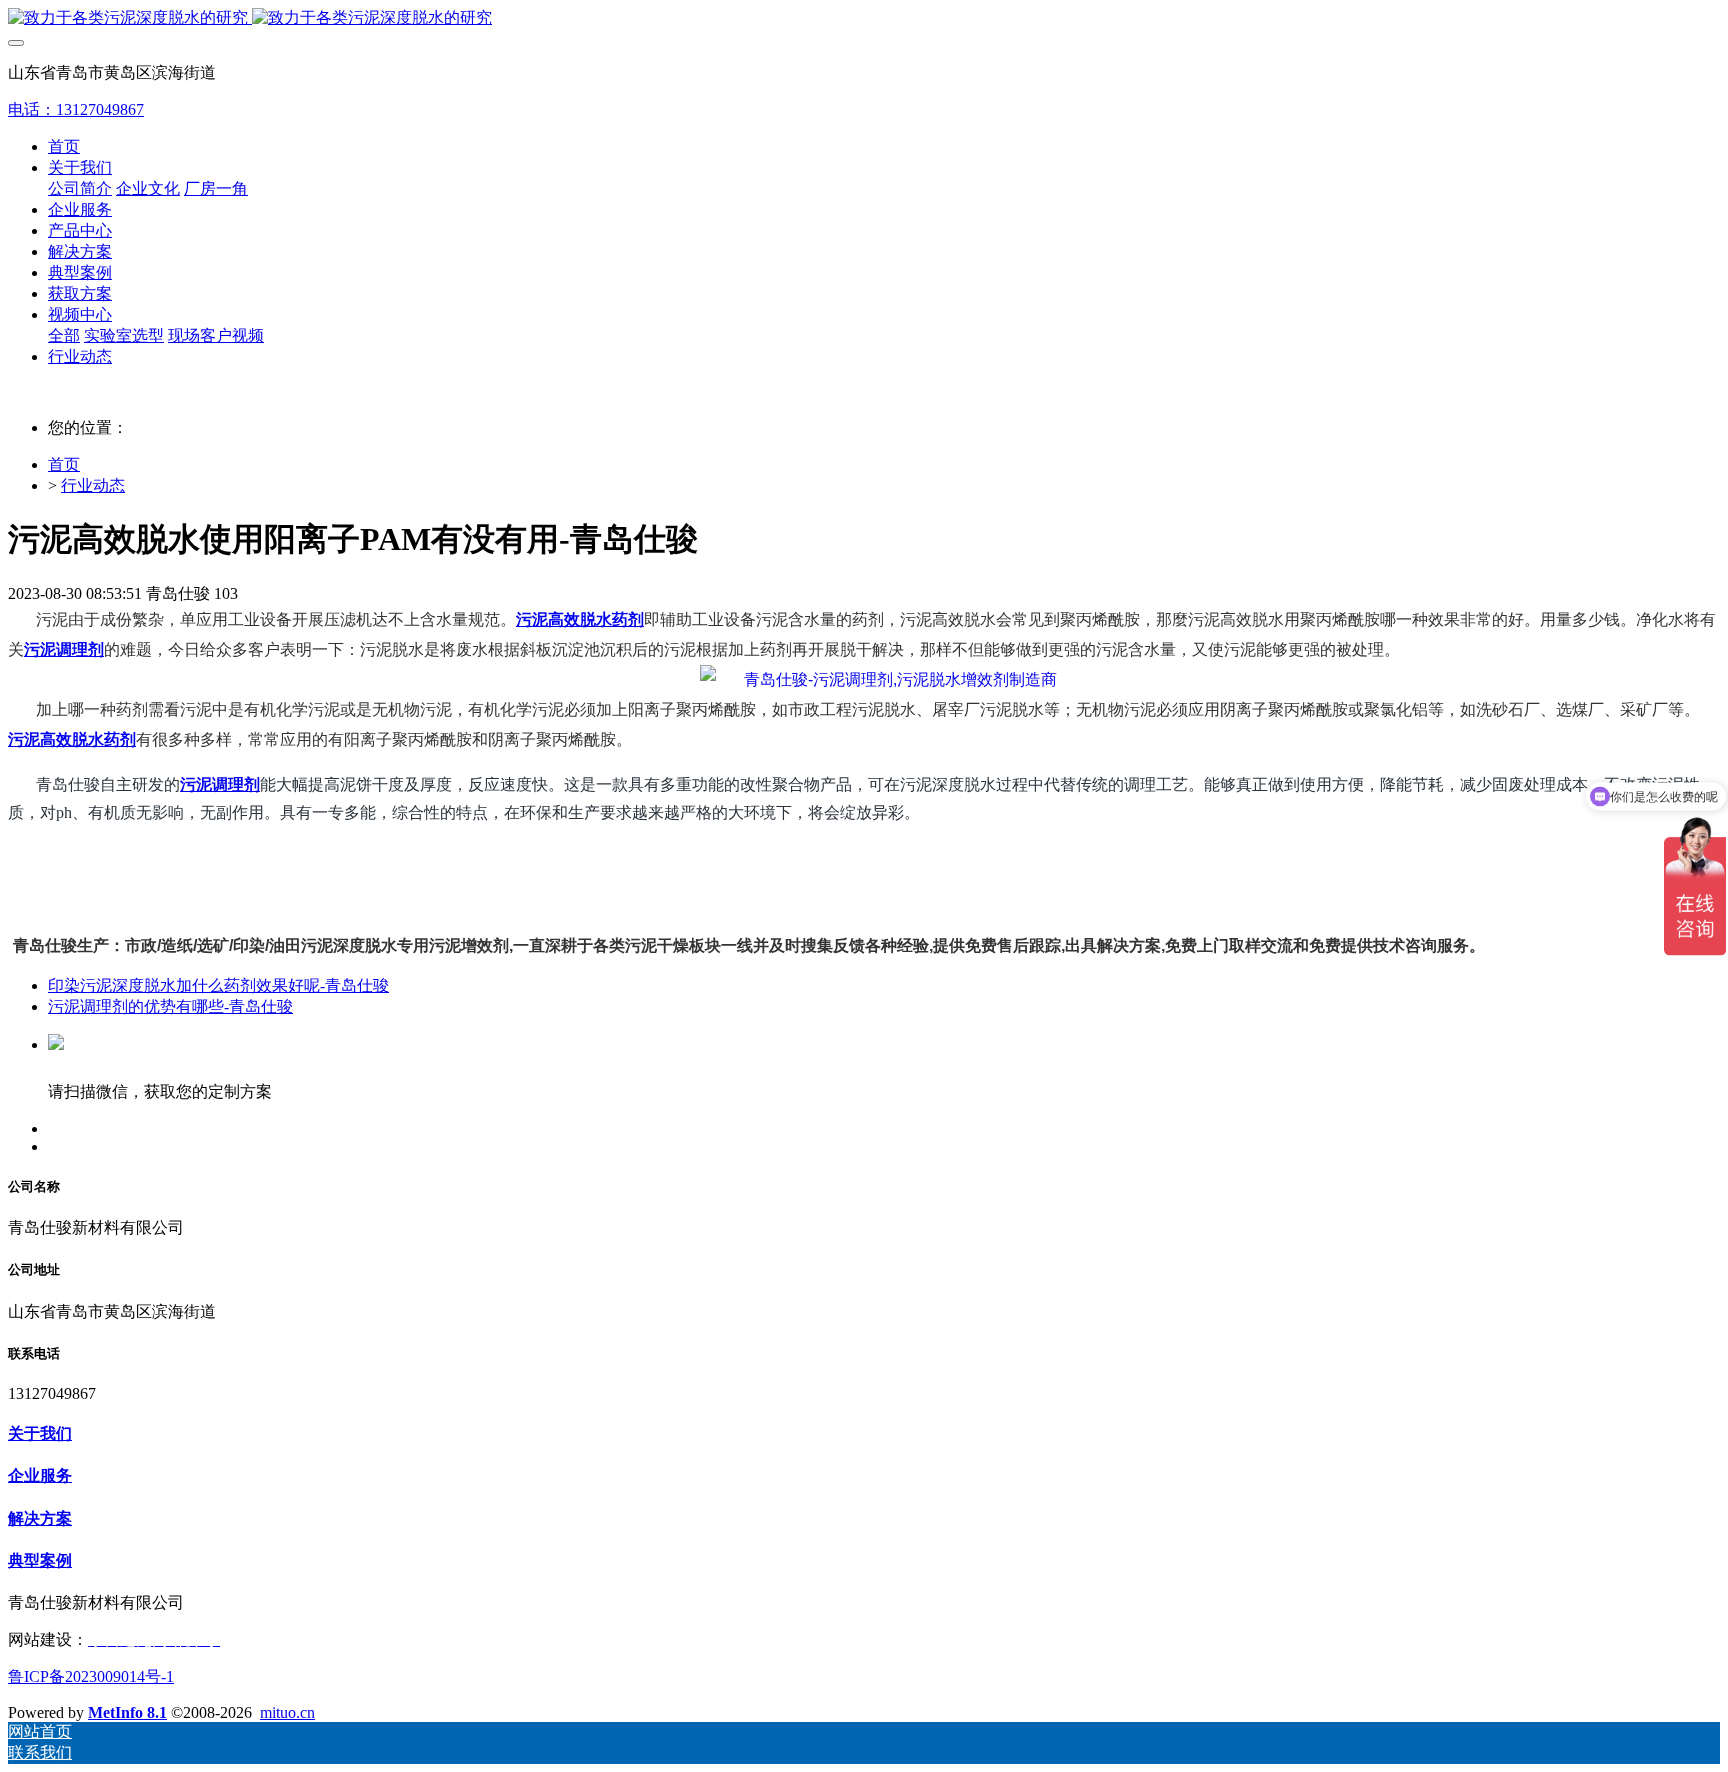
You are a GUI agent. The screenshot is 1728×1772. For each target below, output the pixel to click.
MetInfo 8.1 (127, 1712)
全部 (64, 335)
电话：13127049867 (76, 109)
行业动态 (93, 485)
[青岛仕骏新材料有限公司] (864, 18)
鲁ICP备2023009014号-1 (91, 1676)
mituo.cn (287, 1712)
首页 (64, 146)
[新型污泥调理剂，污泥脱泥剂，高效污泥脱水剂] (878, 680)
